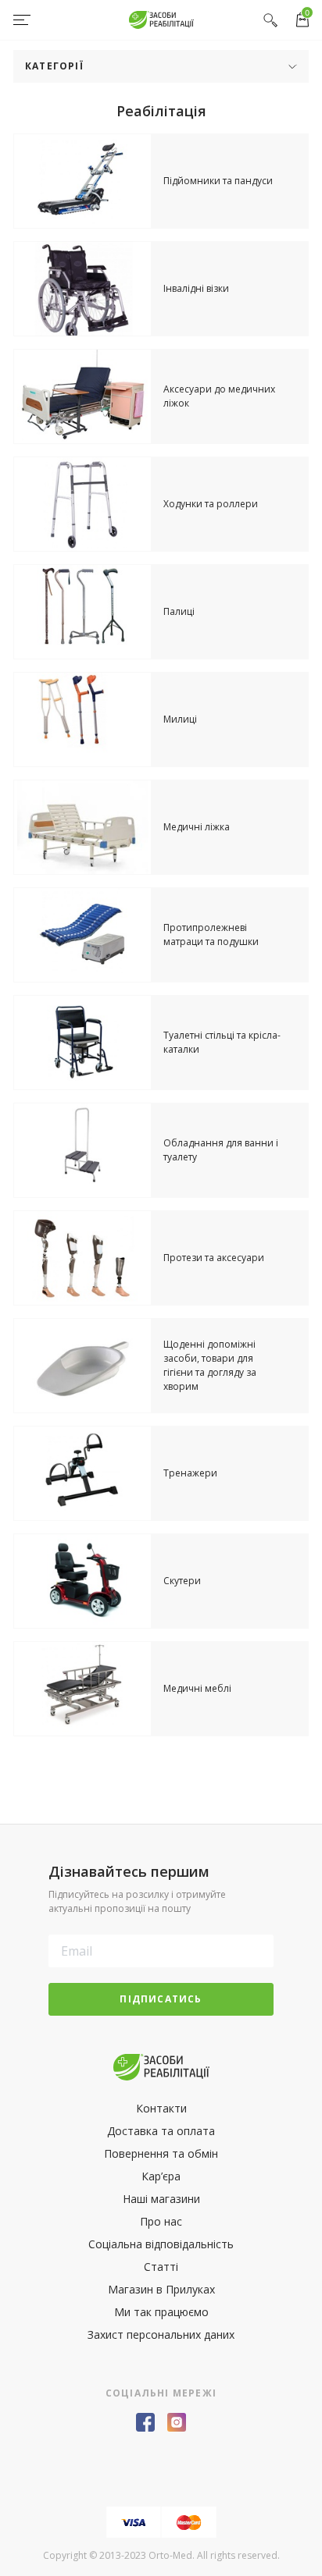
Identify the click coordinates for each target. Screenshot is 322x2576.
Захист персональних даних (161, 2334)
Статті (161, 2267)
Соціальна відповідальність (161, 2244)
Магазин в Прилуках (161, 2289)
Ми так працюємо (161, 2312)
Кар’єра (161, 2176)
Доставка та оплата (161, 2131)
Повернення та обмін (161, 2153)
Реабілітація (161, 111)
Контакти (161, 2108)
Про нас (161, 2221)
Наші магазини (161, 2199)
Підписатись (161, 1999)
